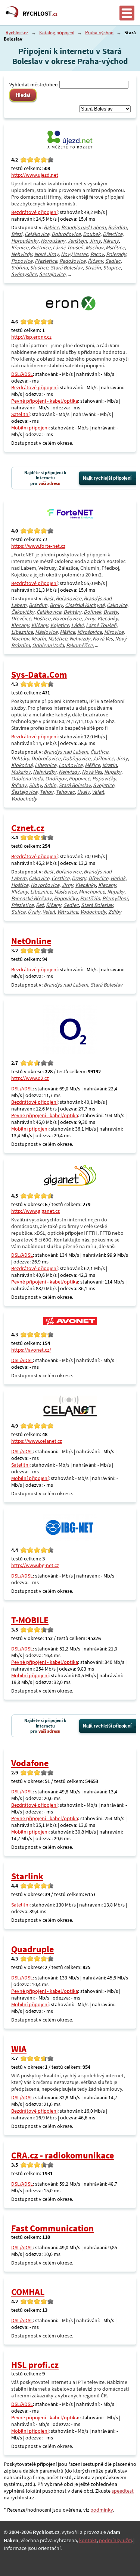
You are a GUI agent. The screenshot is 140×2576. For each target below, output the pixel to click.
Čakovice (117, 605)
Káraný (111, 241)
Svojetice (104, 785)
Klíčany (40, 625)
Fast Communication (52, 2228)
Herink (118, 878)
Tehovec (65, 792)
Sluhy (35, 785)
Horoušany (53, 241)
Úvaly (83, 792)
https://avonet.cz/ (31, 1350)
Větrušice (68, 912)
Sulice (18, 912)
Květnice (41, 247)
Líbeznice (22, 632)
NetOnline (31, 941)
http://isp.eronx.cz (31, 337)
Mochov (94, 247)
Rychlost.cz (17, 33)
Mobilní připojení (30, 428)
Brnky (56, 605)
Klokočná (22, 765)
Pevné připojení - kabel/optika (45, 401)
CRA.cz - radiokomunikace (63, 2155)
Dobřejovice (77, 758)
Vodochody (24, 799)
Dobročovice (66, 234)
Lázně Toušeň (68, 247)
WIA (19, 2049)
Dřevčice (113, 234)
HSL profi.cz (35, 2365)
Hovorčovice (67, 619)
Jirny (95, 241)
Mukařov (21, 772)
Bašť (49, 598)
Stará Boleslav (66, 268)
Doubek (92, 234)
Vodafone (30, 1763)
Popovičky (104, 779)
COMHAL (28, 2292)
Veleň (98, 792)
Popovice (22, 261)
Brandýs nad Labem (83, 227)
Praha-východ (99, 33)
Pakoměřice (79, 645)
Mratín (39, 639)
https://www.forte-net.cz (38, 546)
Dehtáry (72, 612)
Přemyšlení (115, 898)
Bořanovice (69, 598)
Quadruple (32, 1949)
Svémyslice (24, 274)
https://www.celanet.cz (37, 1441)
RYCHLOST (40, 13)
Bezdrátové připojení (34, 212)
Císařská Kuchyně (85, 605)
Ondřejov (56, 779)
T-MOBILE (30, 1620)
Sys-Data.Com (39, 675)
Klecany (20, 625)
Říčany (95, 261)
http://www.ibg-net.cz (35, 1565)
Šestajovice (52, 274)
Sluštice (39, 268)
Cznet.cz (28, 828)
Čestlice (99, 752)
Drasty (111, 612)
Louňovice (71, 765)
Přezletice (46, 261)
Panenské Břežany (31, 898)
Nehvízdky (45, 772)
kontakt (88, 2540)
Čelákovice (37, 234)
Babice (51, 227)
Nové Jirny (46, 254)
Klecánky (108, 619)
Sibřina (19, 268)
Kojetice (60, 625)
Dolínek (92, 612)
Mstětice (115, 247)
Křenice (20, 247)
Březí (17, 234)
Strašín (93, 268)
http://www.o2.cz (30, 1078)
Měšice (67, 632)
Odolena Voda (48, 645)
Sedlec (113, 261)
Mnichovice (92, 892)
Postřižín (90, 898)
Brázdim (117, 227)
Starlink (27, 1876)
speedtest (123, 2491)
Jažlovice (103, 758)
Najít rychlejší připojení (107, 478)
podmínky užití (116, 2540)
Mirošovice (90, 632)
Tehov (46, 792)
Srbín (50, 785)
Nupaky (113, 772)
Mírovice (114, 632)
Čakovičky (23, 612)
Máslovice (46, 632)
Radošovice (72, 261)
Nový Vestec (74, 254)
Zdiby (115, 912)
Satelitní (20, 414)
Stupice (112, 268)
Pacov (97, 254)
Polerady (116, 254)
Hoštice (42, 619)
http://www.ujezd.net (35, 175)
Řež (40, 905)
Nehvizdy (22, 254)
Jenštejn (77, 241)
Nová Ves (103, 639)
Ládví (77, 625)
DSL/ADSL (22, 374)
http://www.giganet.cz (35, 1211)
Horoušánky (25, 241)
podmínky (102, 2510)
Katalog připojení (57, 33)
